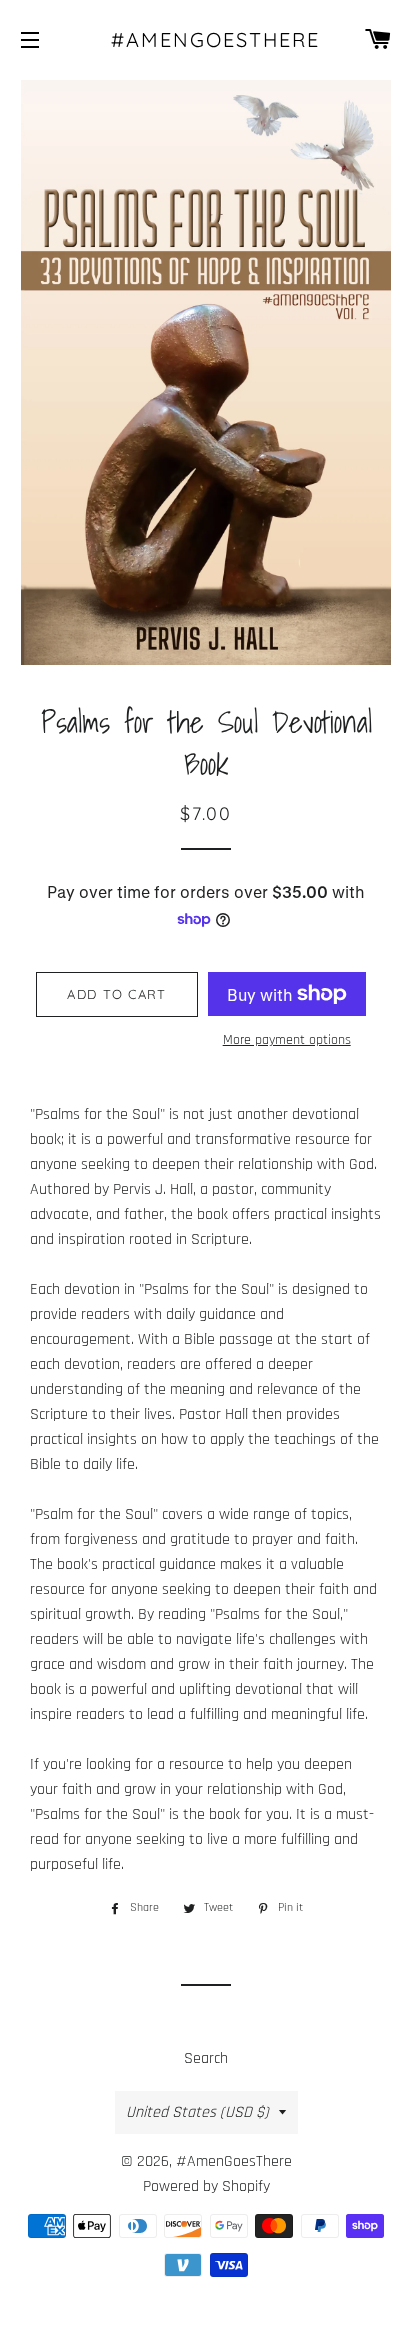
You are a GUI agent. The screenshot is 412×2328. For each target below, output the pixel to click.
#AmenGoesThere (206, 39)
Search (206, 2058)
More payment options (287, 1040)
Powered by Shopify (206, 2186)
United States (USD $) (197, 2112)
